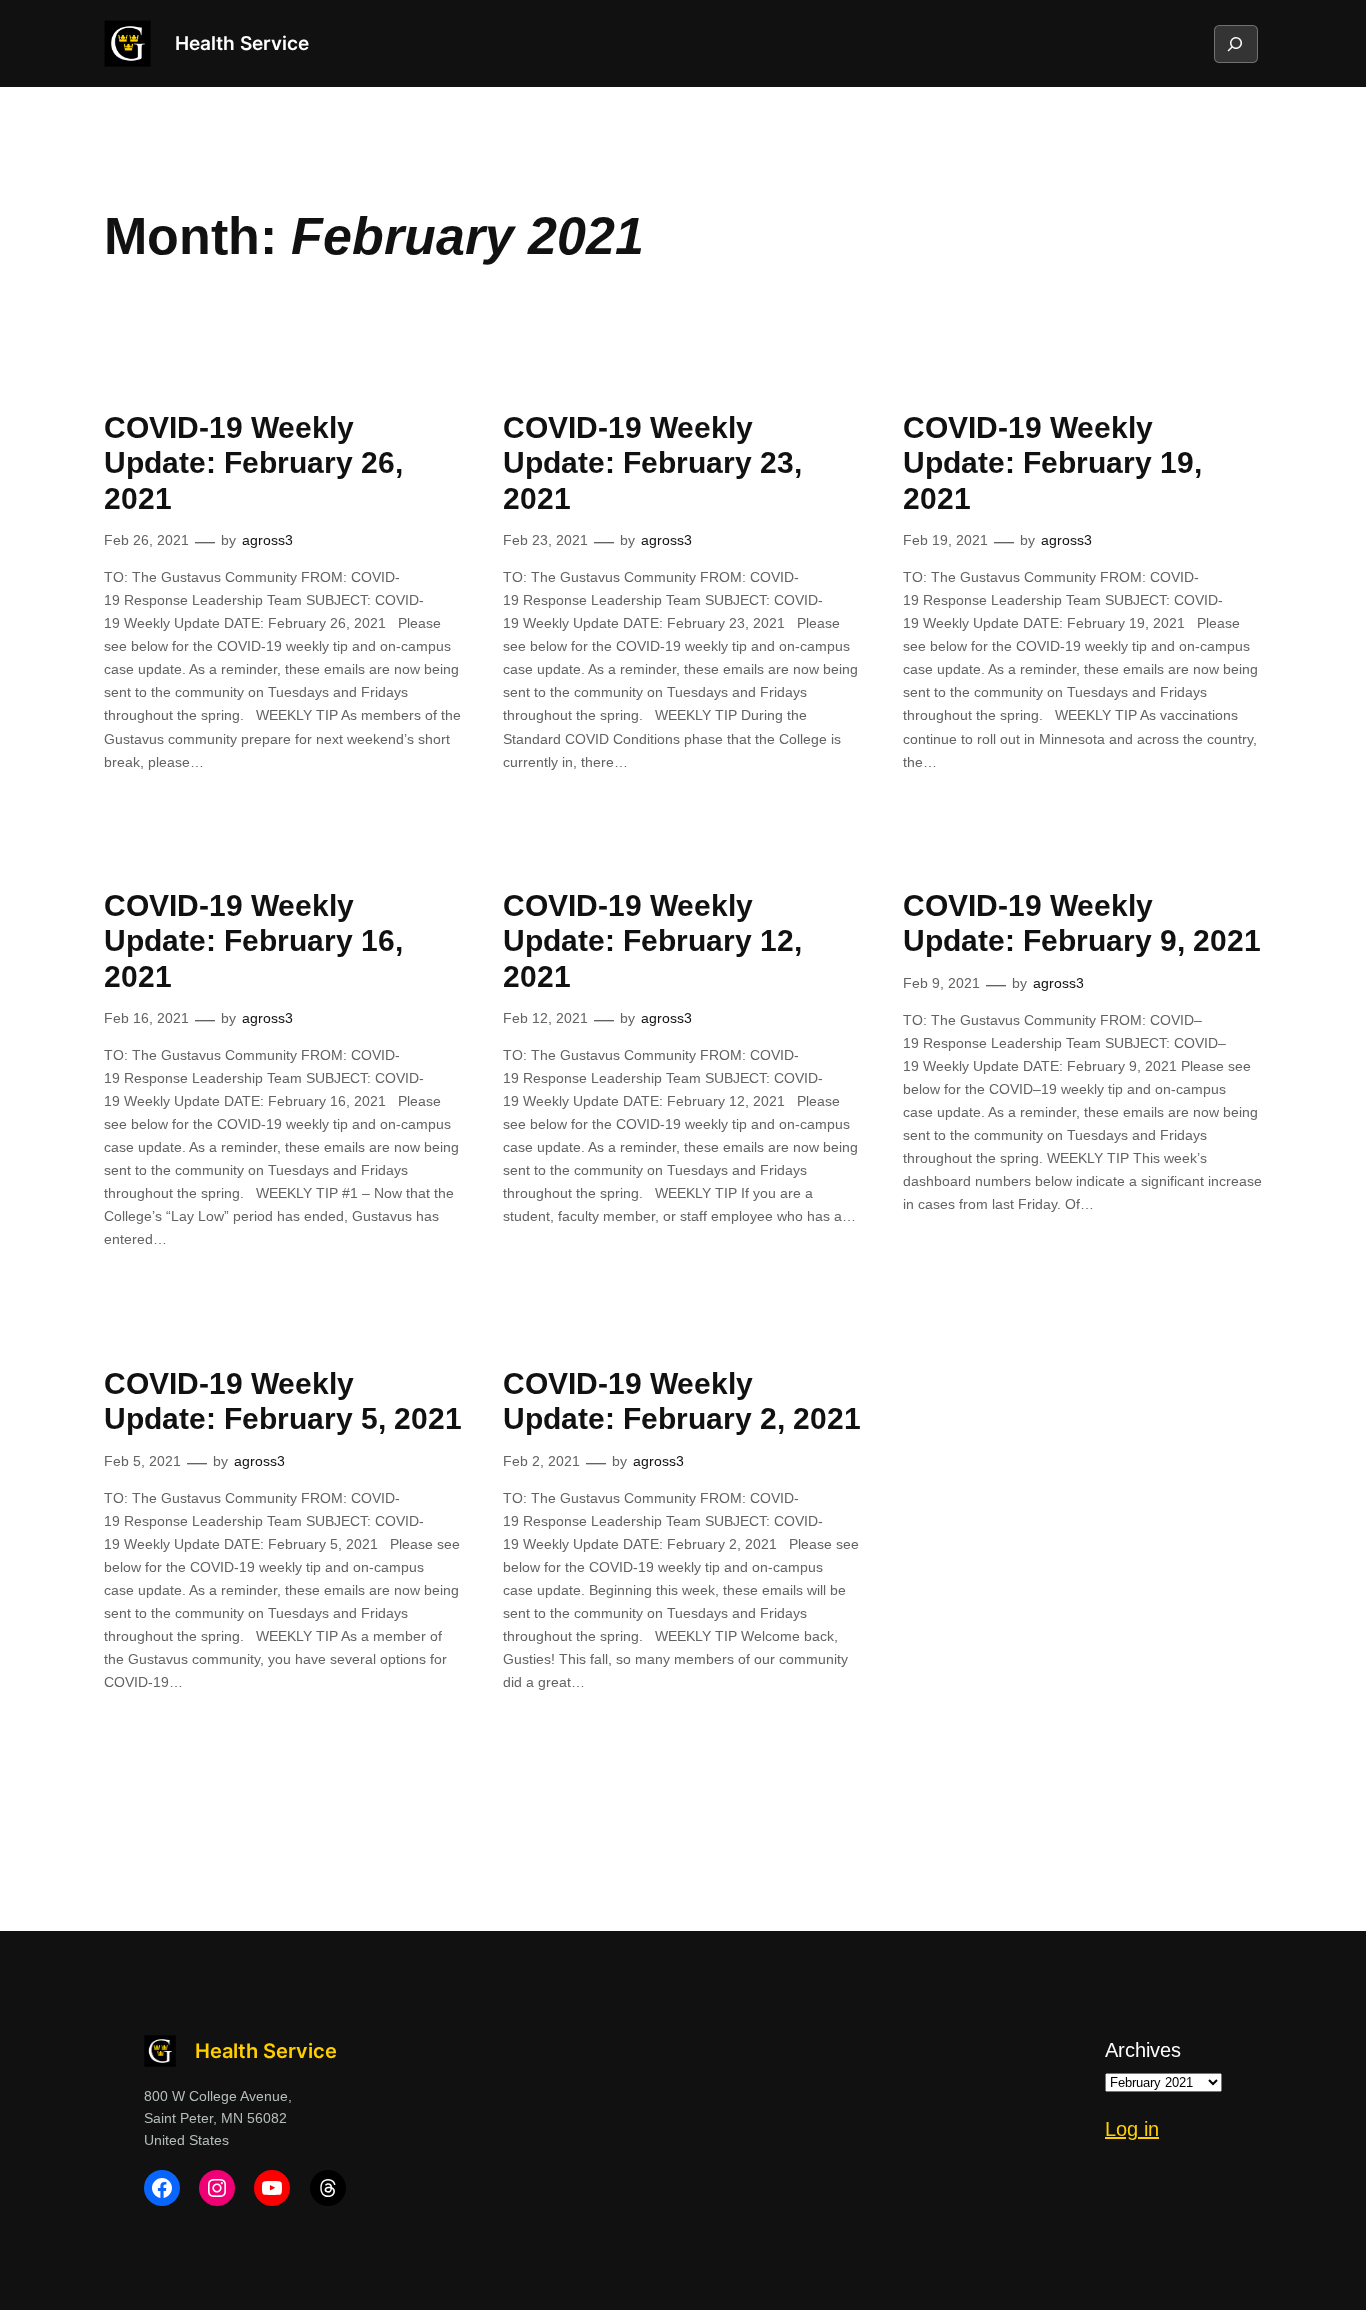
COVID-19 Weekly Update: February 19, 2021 (1052, 463)
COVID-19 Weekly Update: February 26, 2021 (253, 463)
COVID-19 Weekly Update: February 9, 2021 (1082, 923)
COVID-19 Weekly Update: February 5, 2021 (283, 1401)
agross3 (267, 540)
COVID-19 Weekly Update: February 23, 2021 (652, 463)
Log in (1132, 2129)
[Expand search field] (1235, 44)
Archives (1143, 2050)
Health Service (242, 43)
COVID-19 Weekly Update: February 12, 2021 (652, 941)
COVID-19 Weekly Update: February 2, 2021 (682, 1401)
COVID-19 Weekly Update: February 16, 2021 (253, 941)
